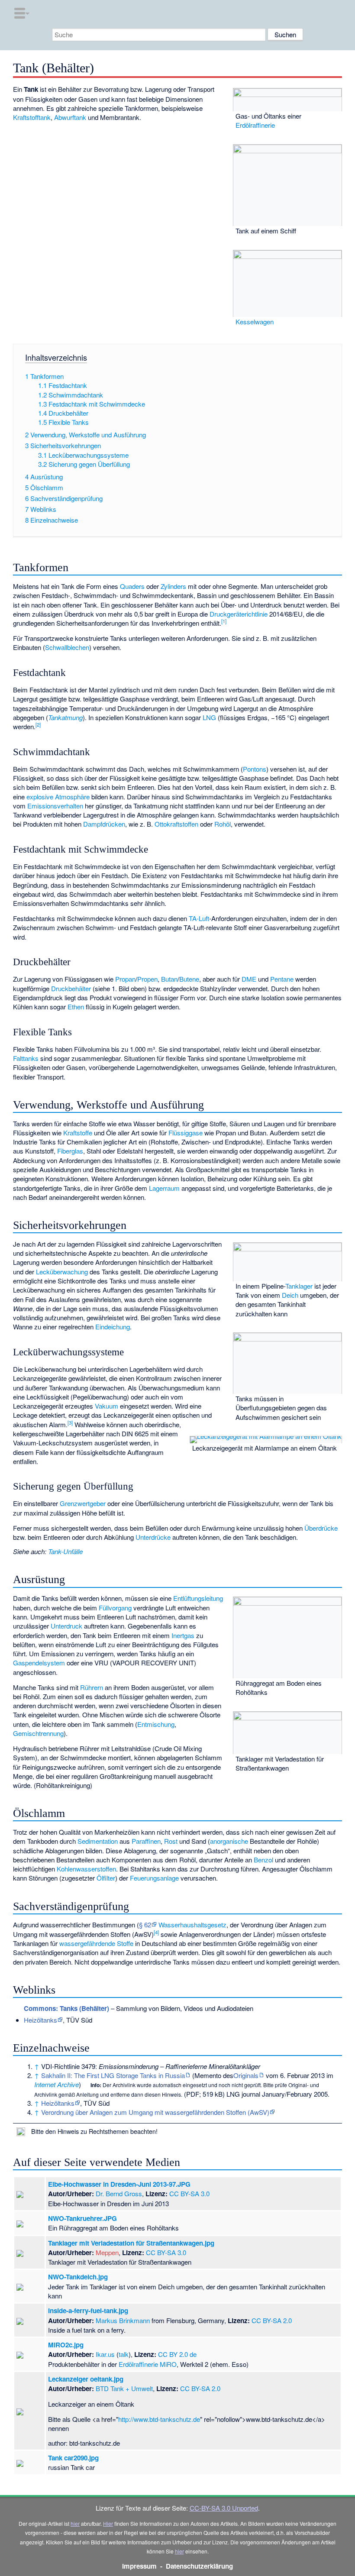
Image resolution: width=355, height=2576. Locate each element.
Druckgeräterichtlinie (239, 614)
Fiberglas (70, 1151)
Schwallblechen (67, 647)
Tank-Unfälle (65, 1551)
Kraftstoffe (78, 1133)
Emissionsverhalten (55, 806)
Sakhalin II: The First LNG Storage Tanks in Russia (113, 2075)
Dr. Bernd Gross (119, 2193)
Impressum (139, 2566)
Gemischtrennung (38, 1733)
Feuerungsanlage (154, 1878)
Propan (125, 979)
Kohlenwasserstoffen (86, 1869)
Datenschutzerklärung (199, 2566)
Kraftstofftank (32, 117)
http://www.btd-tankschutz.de (159, 2419)
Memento (208, 2075)
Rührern (92, 1687)
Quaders (132, 586)
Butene (189, 979)
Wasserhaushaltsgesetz (192, 1925)
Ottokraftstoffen (176, 824)
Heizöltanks (40, 2020)
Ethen (76, 1007)
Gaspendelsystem (39, 1663)
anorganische (229, 1841)
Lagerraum (164, 1188)
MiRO (168, 2364)
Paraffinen (146, 1841)
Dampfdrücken (104, 824)
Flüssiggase (186, 1133)
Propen (147, 979)
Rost (171, 1841)
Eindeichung (113, 1327)
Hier (108, 2523)
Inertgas (183, 1635)
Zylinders (173, 586)
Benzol (263, 1860)
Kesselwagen (255, 322)
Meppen (107, 2252)
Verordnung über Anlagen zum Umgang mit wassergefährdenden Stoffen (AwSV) (155, 2112)
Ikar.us (105, 2354)
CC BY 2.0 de (177, 2354)
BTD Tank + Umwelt (124, 2388)
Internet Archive (56, 2084)
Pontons (255, 769)
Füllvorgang (115, 1608)
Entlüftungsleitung (198, 1598)
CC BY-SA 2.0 (272, 2320)
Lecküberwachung (62, 1272)
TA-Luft (199, 918)
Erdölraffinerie (255, 125)
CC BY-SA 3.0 (189, 2193)
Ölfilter (106, 1878)
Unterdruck (66, 1626)
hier (75, 2523)
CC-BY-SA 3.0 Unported (224, 2508)
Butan (169, 979)
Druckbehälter (71, 988)
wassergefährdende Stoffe (96, 1943)
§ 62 (145, 1925)
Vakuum (106, 1406)
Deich (290, 1295)
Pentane (282, 979)
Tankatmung (65, 717)
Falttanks (26, 1058)
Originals (246, 2075)
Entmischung (156, 1724)
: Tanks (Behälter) (66, 2008)
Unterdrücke (153, 1537)
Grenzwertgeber (83, 1503)
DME (249, 979)
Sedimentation (98, 1841)
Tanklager (299, 1286)
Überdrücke (321, 1528)
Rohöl (223, 824)
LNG (209, 717)
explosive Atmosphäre (58, 797)
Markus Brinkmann (123, 2320)
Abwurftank (70, 117)
